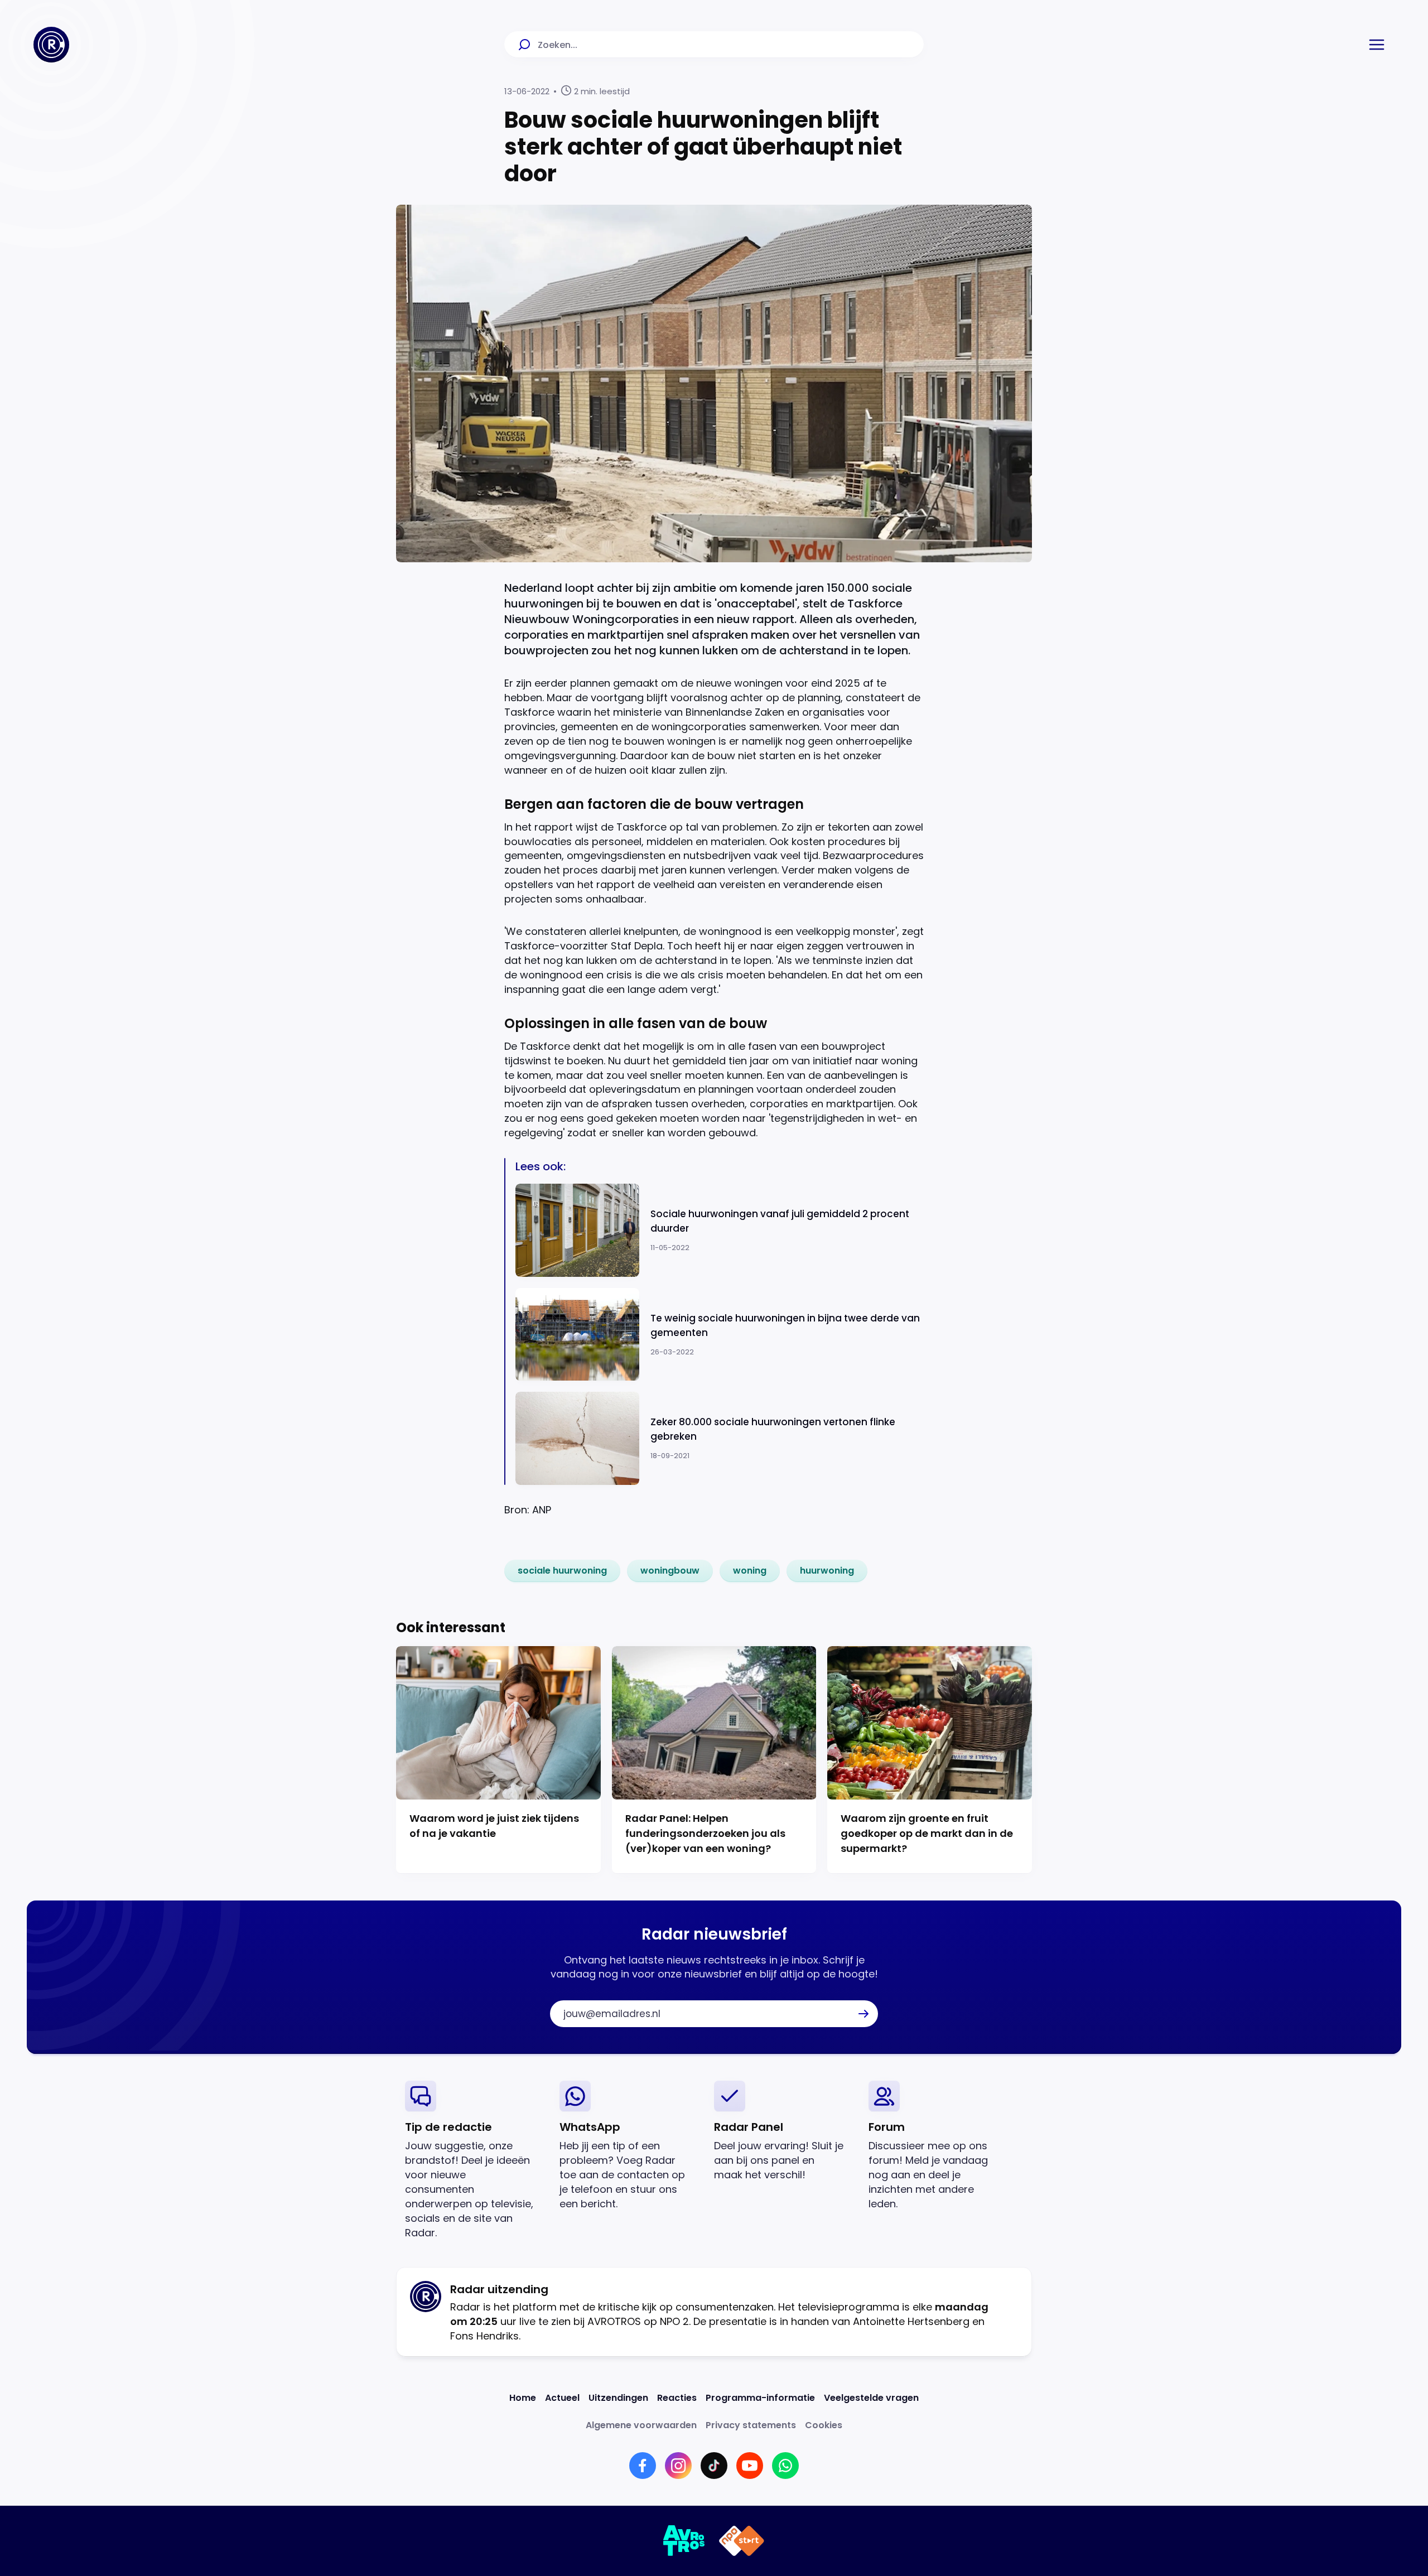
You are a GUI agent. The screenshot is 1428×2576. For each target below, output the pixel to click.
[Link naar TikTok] (714, 2466)
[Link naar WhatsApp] (785, 2466)
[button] (1377, 45)
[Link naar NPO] (742, 2541)
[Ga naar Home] (51, 45)
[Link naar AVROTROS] (684, 2541)
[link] (562, 1571)
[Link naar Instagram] (678, 2466)
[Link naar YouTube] (750, 2466)
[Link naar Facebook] (643, 2466)
